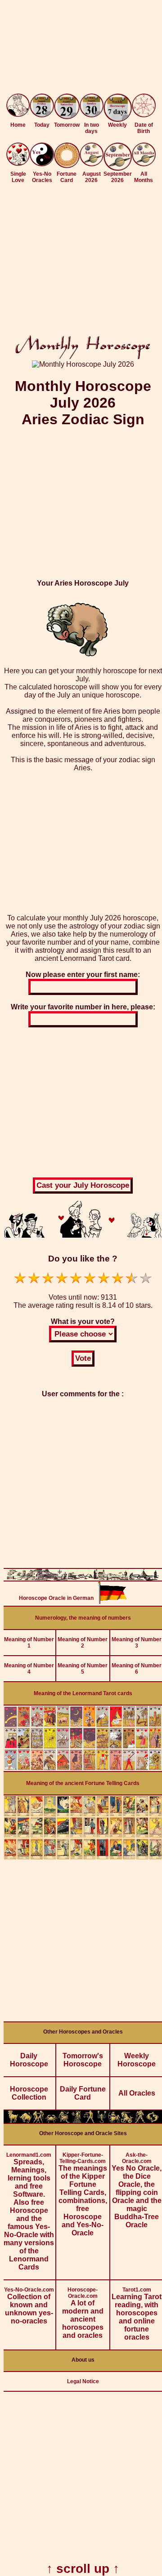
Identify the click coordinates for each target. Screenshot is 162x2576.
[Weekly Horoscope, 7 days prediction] (118, 119)
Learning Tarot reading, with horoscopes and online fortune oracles (137, 2314)
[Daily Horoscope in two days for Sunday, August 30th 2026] (92, 106)
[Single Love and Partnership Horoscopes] (18, 163)
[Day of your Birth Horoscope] (144, 115)
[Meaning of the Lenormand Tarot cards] (83, 1769)
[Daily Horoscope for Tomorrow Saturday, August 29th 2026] (67, 107)
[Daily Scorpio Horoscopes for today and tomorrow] (102, 2121)
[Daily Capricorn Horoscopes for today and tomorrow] (127, 2121)
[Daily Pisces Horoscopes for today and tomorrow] (153, 2121)
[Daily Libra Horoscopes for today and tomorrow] (89, 2121)
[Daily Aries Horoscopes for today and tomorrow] (13, 2121)
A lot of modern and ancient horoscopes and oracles (83, 2313)
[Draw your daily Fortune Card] (67, 166)
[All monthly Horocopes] (144, 164)
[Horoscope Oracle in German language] (112, 1601)
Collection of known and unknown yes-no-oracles (29, 2306)
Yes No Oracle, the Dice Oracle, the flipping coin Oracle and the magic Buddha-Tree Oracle (137, 2190)
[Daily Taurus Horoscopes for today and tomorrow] (26, 2121)
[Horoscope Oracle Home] (18, 114)
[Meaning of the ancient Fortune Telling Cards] (83, 1857)
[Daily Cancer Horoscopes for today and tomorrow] (51, 2121)
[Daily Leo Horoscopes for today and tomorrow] (64, 2121)
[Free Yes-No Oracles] (42, 164)
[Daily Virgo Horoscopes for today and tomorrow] (76, 2121)
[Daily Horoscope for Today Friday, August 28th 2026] (42, 106)
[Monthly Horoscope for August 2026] (92, 164)
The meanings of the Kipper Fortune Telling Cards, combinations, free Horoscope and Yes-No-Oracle (83, 2194)
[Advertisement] (81, 49)
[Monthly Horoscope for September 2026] (118, 168)
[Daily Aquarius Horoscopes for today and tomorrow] (140, 2121)
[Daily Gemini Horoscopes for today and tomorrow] (38, 2121)
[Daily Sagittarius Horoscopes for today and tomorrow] (114, 2121)
